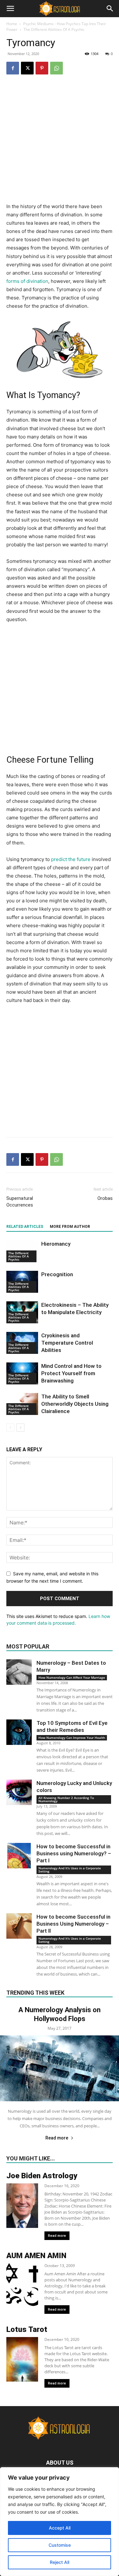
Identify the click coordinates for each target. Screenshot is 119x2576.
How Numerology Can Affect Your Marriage (72, 1677)
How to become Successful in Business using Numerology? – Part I (74, 1853)
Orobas (105, 1198)
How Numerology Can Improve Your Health (72, 1738)
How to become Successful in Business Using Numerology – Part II (73, 1924)
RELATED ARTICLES (25, 1227)
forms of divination (27, 281)
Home (12, 24)
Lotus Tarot (27, 2329)
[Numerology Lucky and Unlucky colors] (19, 1792)
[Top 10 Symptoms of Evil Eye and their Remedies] (19, 1732)
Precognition (57, 1274)
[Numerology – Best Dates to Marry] (19, 1672)
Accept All (60, 2528)
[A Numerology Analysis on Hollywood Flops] (60, 2068)
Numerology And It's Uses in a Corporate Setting (70, 1870)
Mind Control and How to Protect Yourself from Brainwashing (71, 1373)
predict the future (71, 859)
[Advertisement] (60, 143)
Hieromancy (56, 1244)
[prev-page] (10, 1428)
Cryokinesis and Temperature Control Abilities (67, 1343)
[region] (60, 2522)
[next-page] (20, 1428)
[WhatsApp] (56, 68)
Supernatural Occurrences (20, 1202)
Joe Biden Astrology (42, 2176)
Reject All (60, 2562)
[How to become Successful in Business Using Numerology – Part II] (19, 1926)
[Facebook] (13, 68)
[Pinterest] (42, 68)
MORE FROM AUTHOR (70, 1227)
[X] (27, 68)
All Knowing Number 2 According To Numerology (66, 1799)
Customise (60, 2545)
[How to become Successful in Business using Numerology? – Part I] (19, 1856)
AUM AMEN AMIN (36, 2256)
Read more (57, 2138)
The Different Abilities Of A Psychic (54, 29)
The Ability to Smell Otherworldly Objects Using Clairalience (75, 1404)
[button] (10, 9)
